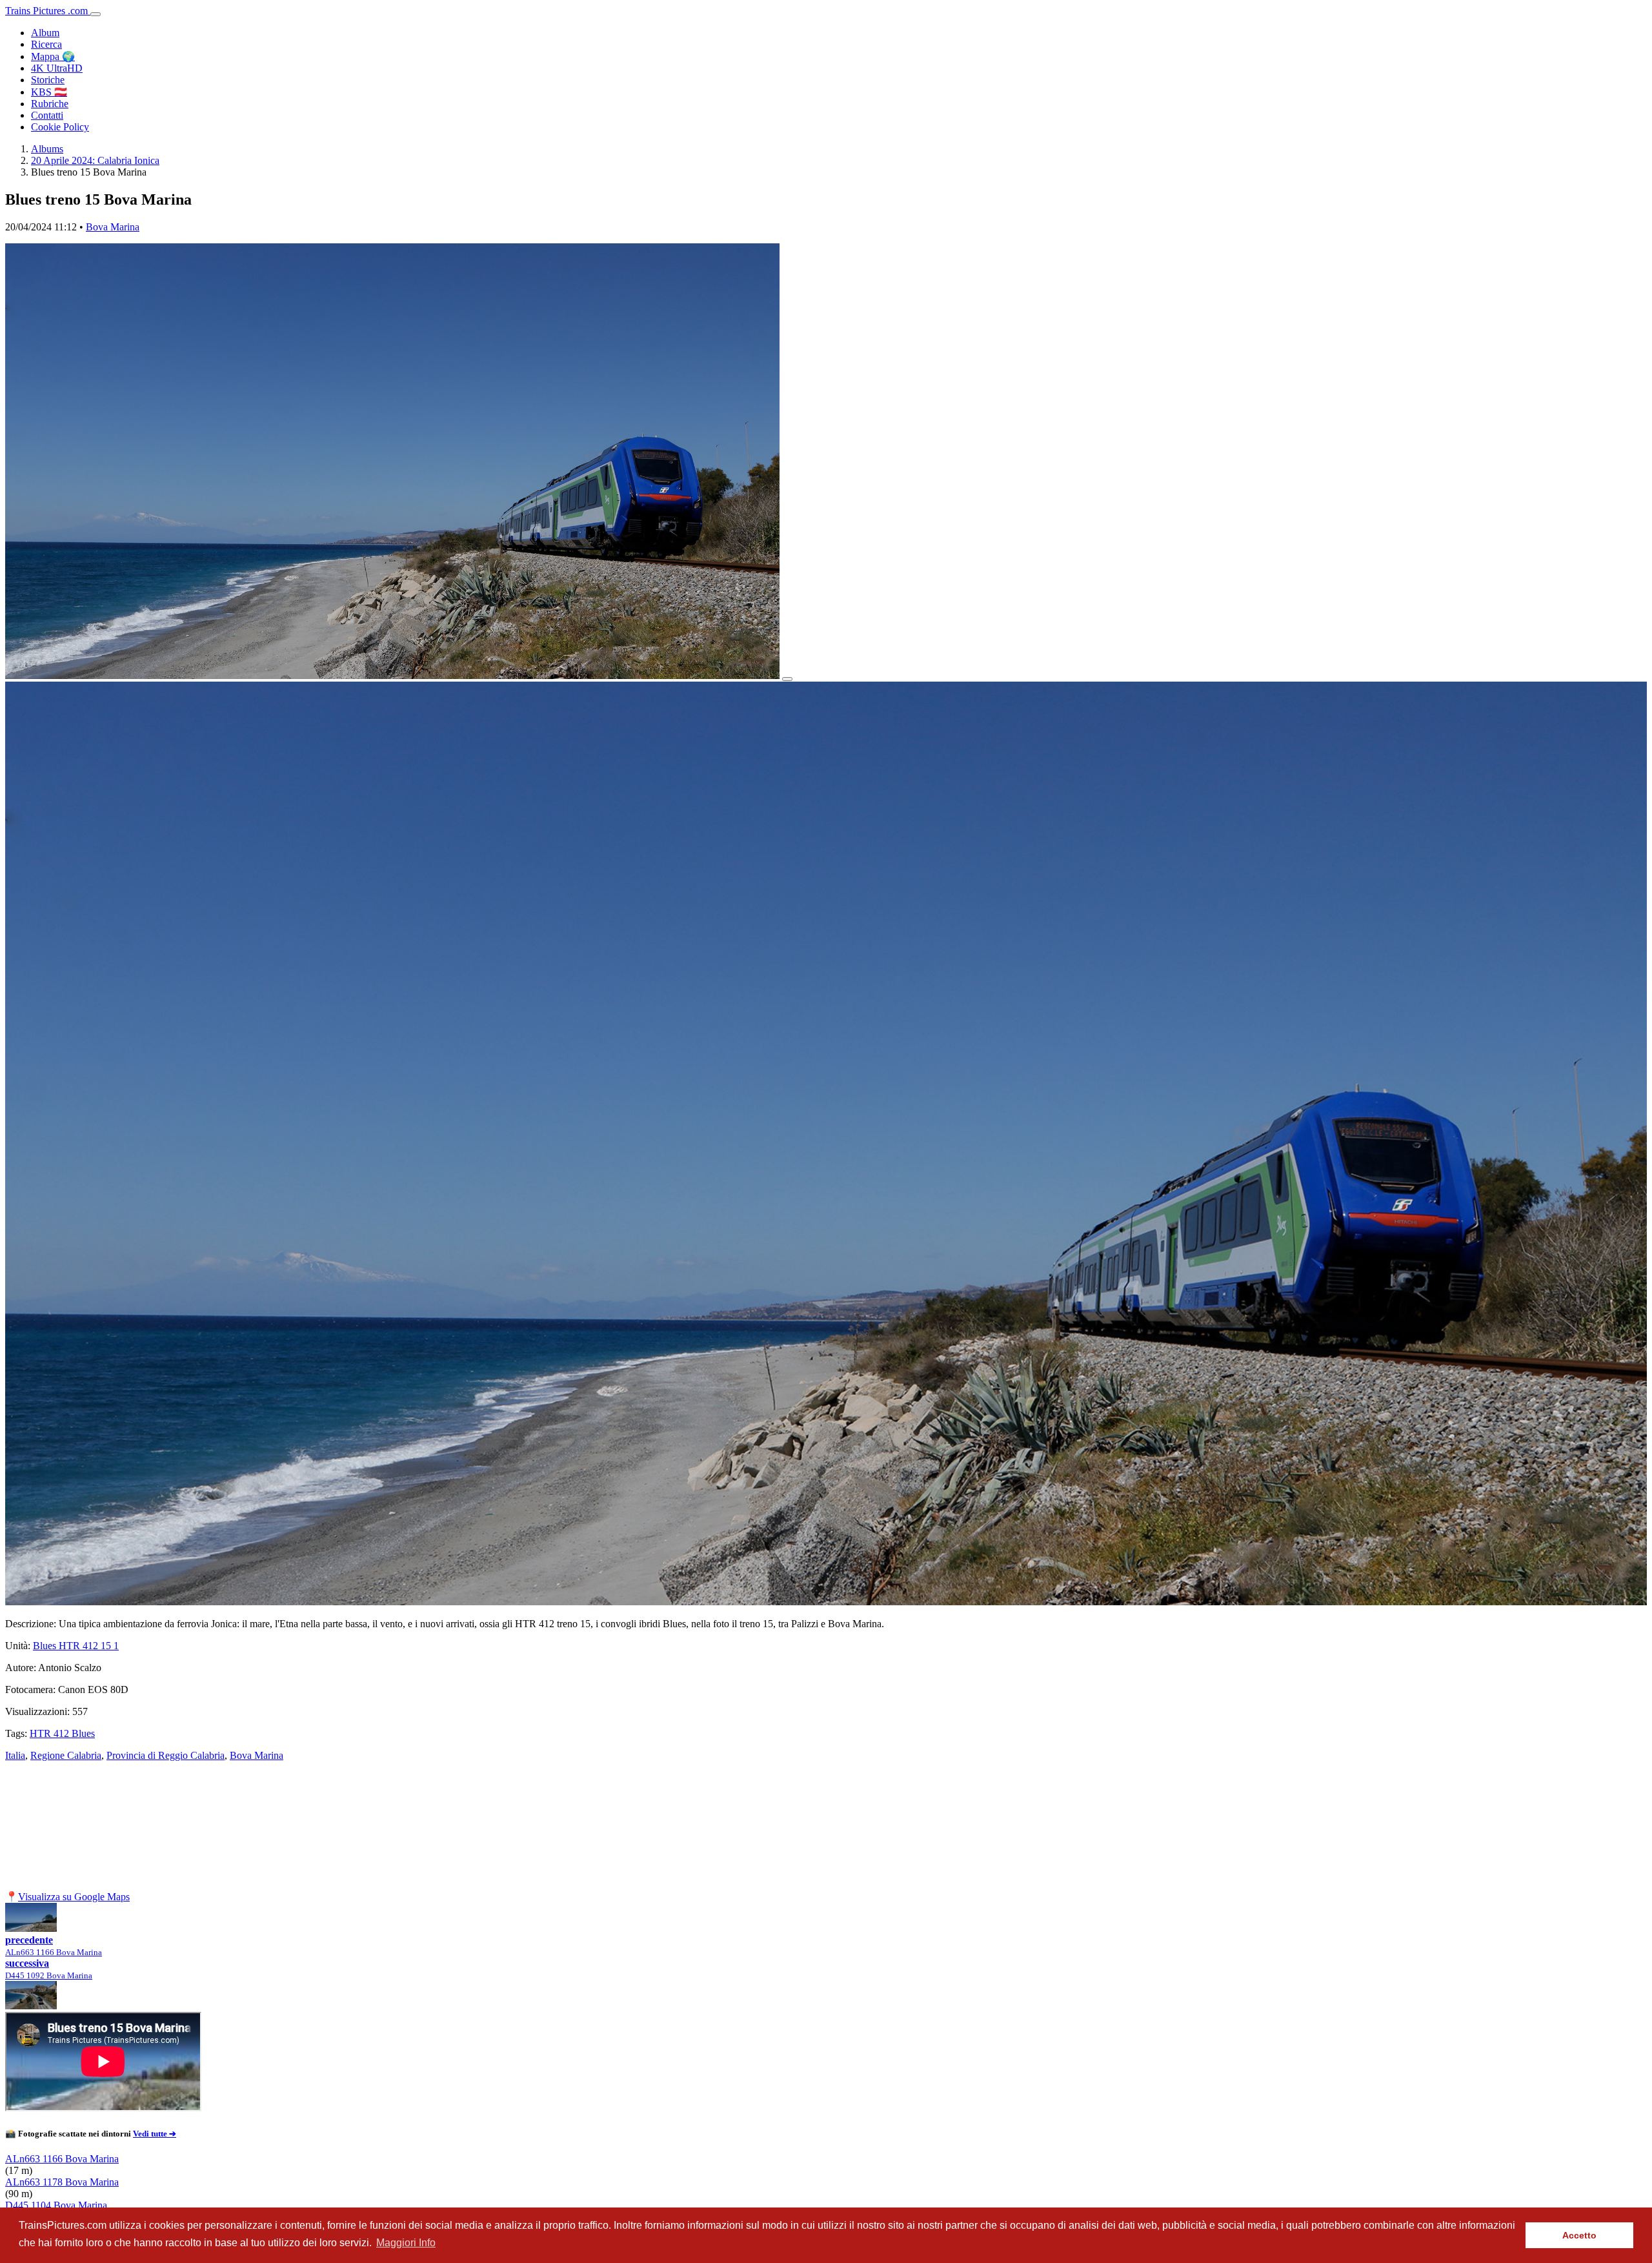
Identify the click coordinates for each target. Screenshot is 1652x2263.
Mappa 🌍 (53, 56)
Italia (15, 1755)
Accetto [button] (1579, 2235)
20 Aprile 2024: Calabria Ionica (95, 160)
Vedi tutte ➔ (155, 2134)
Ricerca (46, 44)
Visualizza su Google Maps (74, 1897)
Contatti (47, 115)
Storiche (48, 80)
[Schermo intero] (787, 679)
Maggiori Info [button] (406, 2243)
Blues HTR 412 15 (76, 1646)
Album (45, 33)
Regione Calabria (66, 1755)
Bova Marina (113, 227)
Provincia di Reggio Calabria (166, 1755)
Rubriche (50, 104)
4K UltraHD (57, 68)
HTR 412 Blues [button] (62, 1733)
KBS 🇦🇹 (49, 92)
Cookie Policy (60, 127)
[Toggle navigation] (96, 14)
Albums (47, 149)
